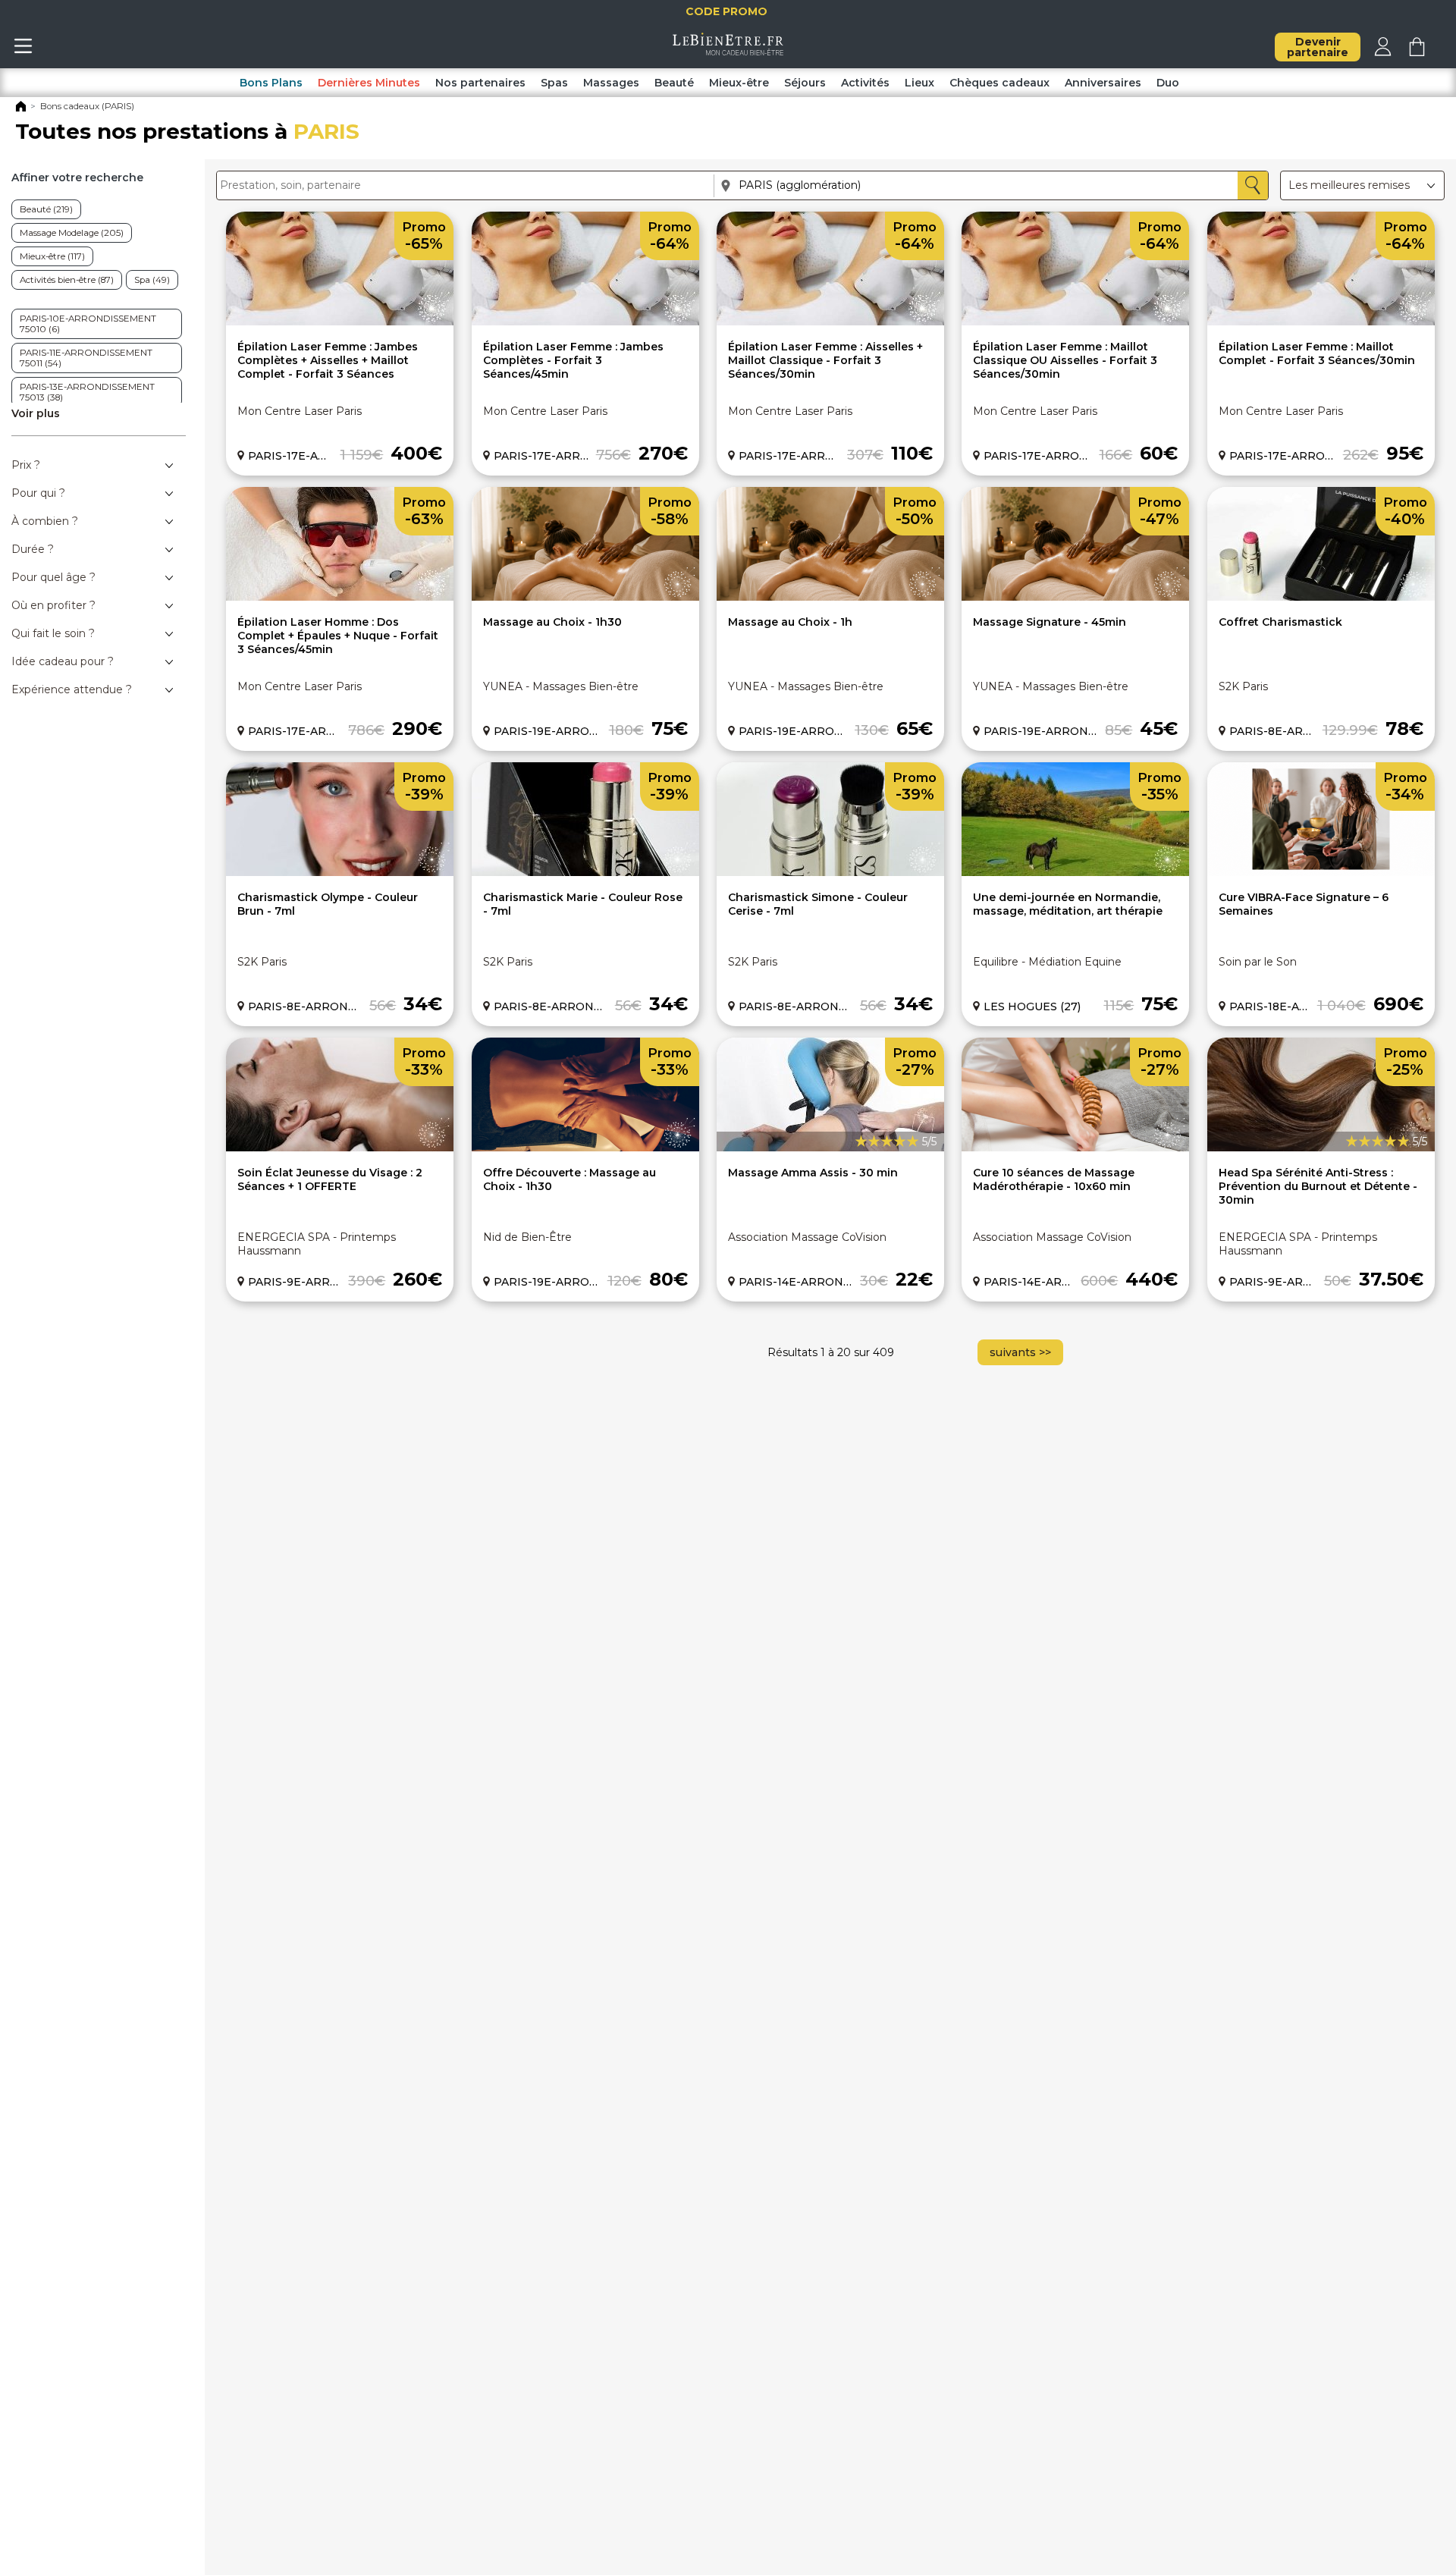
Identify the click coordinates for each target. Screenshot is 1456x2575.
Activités (865, 83)
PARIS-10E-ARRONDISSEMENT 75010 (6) (88, 324)
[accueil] (728, 52)
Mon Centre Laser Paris (300, 411)
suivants (1020, 1352)
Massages (611, 83)
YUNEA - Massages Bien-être (561, 686)
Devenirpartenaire (1318, 47)
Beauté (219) (46, 209)
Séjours (805, 83)
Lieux (919, 83)
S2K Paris (1243, 686)
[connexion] (1383, 52)
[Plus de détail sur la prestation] (340, 322)
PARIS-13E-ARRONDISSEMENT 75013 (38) (87, 392)
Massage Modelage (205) (72, 233)
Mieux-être (739, 83)
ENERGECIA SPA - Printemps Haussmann (317, 1244)
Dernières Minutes (369, 83)
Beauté (674, 83)
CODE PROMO (731, 11)
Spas (554, 83)
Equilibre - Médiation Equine (1047, 962)
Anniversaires (1103, 83)
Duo (1168, 83)
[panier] (1417, 52)
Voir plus (36, 413)
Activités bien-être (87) (67, 280)
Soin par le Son (1258, 962)
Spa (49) (152, 280)
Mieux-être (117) (52, 256)
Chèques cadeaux (999, 83)
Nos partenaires (480, 83)
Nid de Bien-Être (527, 1237)
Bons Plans (271, 83)
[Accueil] (21, 109)
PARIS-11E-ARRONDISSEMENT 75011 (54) (86, 358)
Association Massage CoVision (807, 1237)
